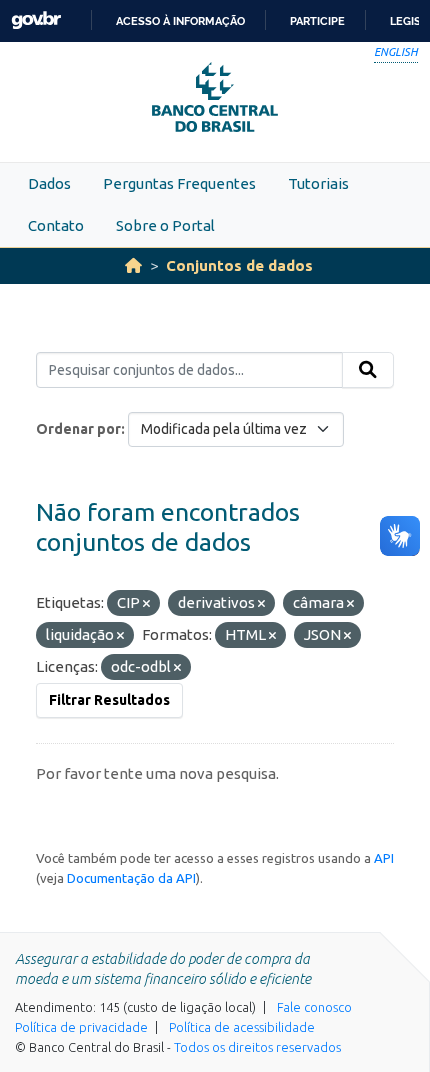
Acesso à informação (180, 21)
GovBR (36, 20)
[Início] (133, 265)
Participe (317, 21)
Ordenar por (78, 429)
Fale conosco (314, 1007)
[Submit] (368, 370)
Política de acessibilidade (242, 1027)
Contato (56, 225)
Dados (49, 183)
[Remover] (146, 604)
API (384, 858)
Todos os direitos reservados (257, 1047)
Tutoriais (318, 183)
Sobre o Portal (165, 225)
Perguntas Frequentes (179, 183)
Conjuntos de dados (239, 265)
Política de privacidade (81, 1027)
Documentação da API (131, 878)
